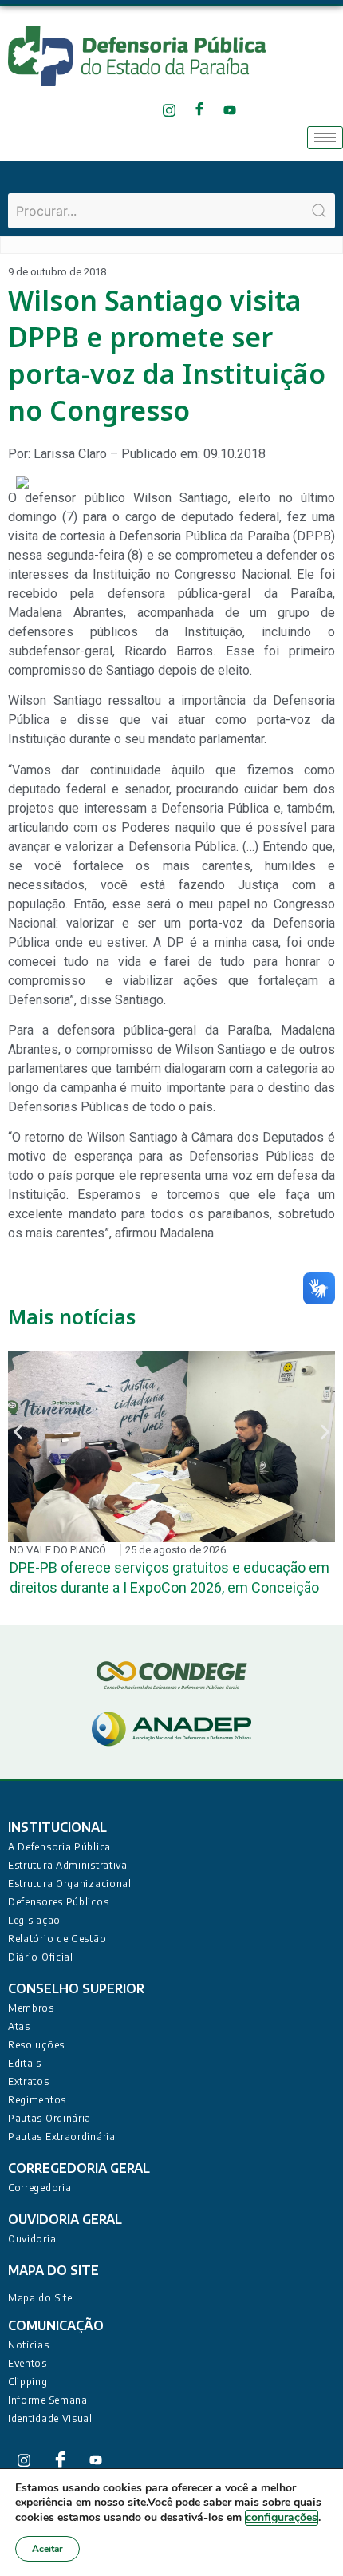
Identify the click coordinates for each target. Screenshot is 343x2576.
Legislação (34, 1920)
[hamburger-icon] (325, 138)
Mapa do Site (40, 2298)
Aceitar (47, 2549)
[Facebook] (199, 110)
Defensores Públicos (58, 1902)
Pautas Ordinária (49, 2118)
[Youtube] (229, 110)
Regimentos (37, 2100)
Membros (31, 2008)
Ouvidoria (32, 2239)
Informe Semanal (49, 2400)
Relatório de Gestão (57, 1939)
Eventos (28, 2363)
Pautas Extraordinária (62, 2137)
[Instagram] (169, 110)
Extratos (29, 2081)
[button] (18, 1432)
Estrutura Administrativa (68, 1865)
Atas (19, 2026)
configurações (282, 2517)
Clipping (28, 2382)
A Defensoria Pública (59, 1847)
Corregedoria (39, 2188)
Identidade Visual (50, 2418)
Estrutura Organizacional (70, 1884)
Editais (25, 2063)
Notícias (29, 2345)
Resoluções (36, 2045)
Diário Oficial (41, 1957)
